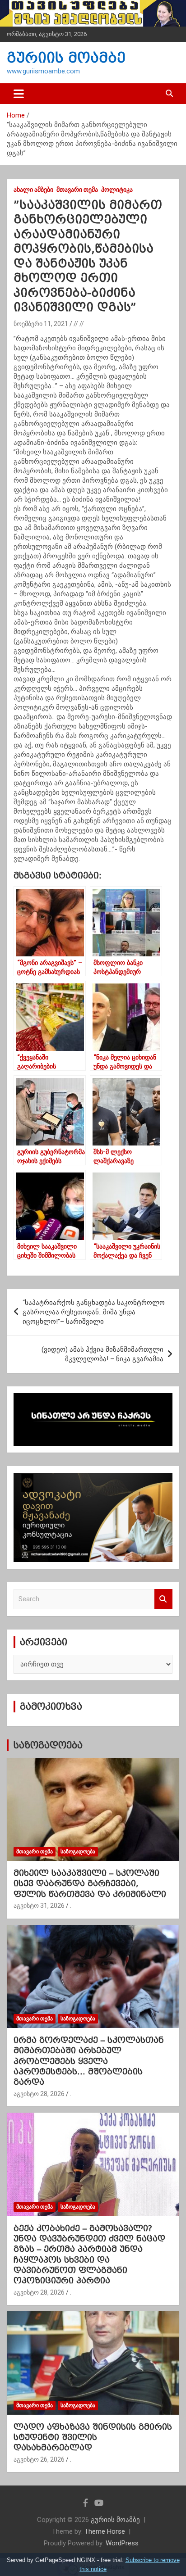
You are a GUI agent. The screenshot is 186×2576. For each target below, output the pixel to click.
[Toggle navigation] (19, 94)
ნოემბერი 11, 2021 (41, 324)
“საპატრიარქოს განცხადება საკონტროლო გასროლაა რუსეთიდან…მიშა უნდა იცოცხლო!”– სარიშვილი (94, 1312)
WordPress (122, 2543)
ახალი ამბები (33, 190)
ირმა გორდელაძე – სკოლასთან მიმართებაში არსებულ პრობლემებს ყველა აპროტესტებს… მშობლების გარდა (89, 2061)
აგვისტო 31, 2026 (39, 1906)
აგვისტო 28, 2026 (39, 2094)
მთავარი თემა (77, 190)
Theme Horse (105, 2531)
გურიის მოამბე (66, 58)
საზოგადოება (48, 1745)
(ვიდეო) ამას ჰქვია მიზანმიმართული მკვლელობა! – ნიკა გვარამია (102, 1354)
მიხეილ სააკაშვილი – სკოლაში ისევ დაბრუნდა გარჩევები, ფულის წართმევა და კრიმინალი (90, 1883)
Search (163, 1599)
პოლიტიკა (117, 190)
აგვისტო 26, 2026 (39, 2459)
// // (79, 324)
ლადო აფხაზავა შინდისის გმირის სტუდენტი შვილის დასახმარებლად (93, 2437)
